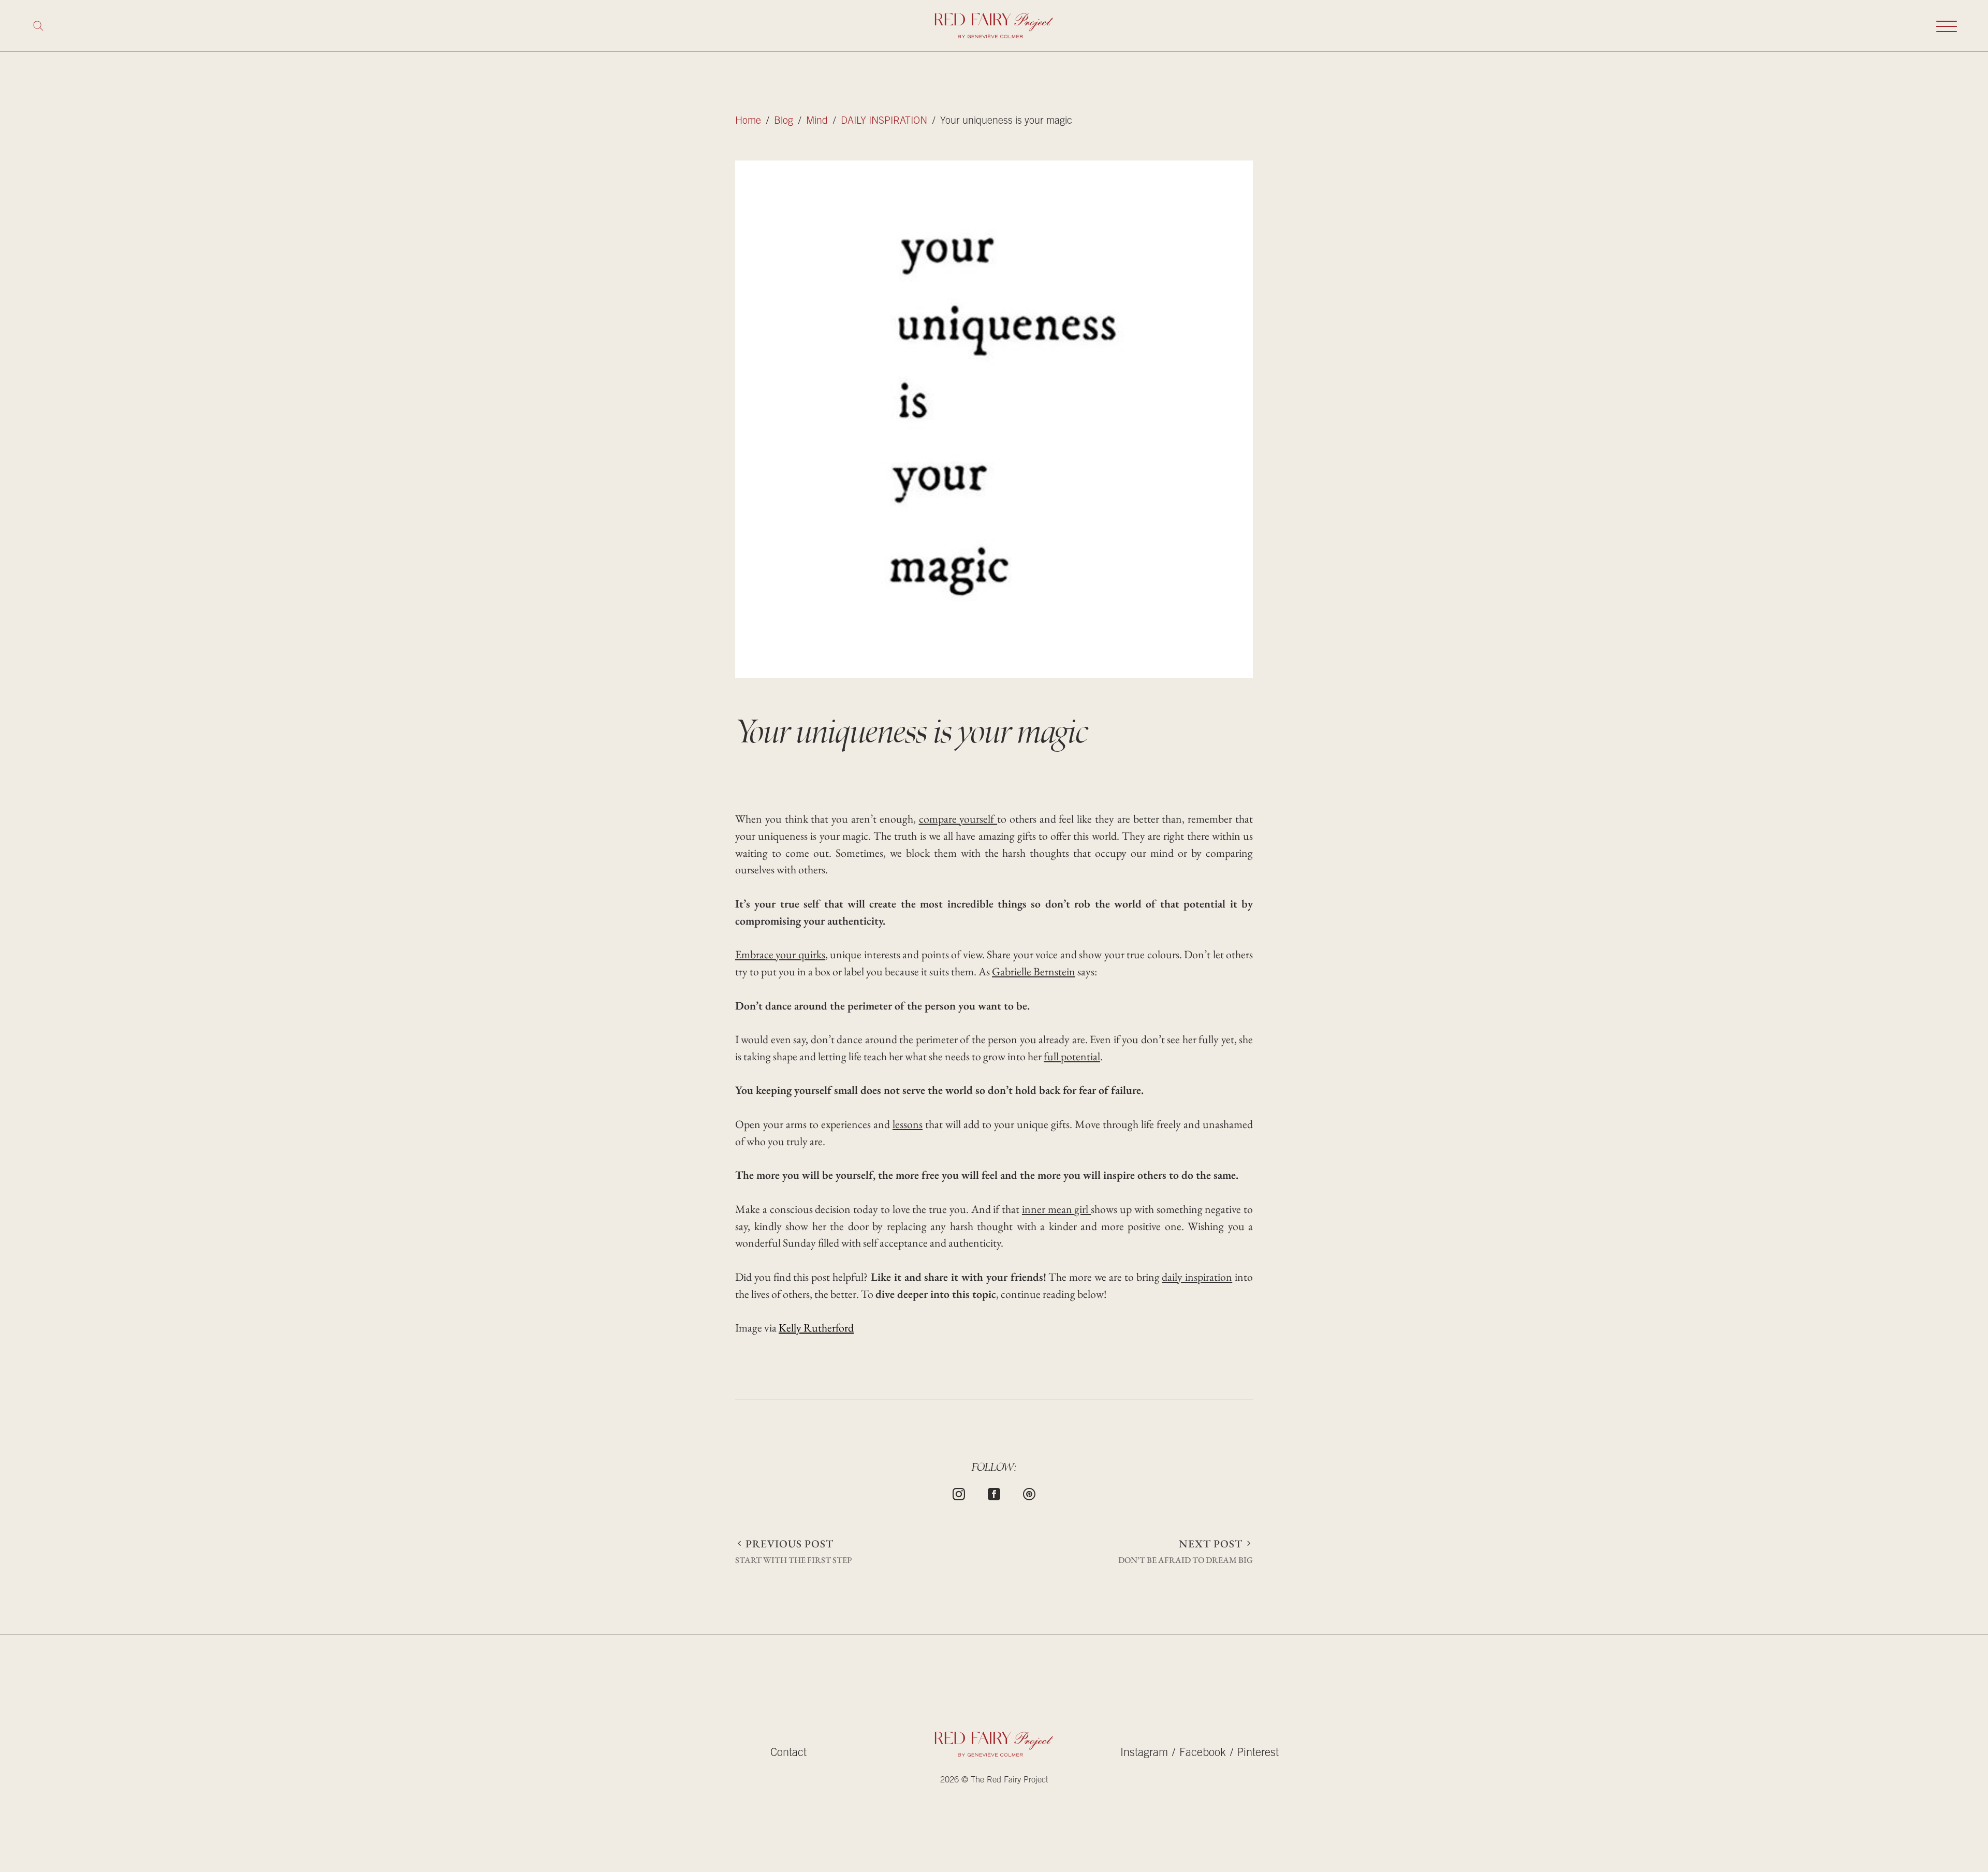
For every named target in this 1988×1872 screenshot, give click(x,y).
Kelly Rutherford (816, 1328)
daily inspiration (1197, 1277)
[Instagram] (959, 1493)
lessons (908, 1124)
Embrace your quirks (780, 954)
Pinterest (1258, 1753)
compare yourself (958, 819)
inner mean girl (1056, 1209)
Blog (784, 121)
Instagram (1144, 1753)
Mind (817, 121)
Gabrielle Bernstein (1034, 971)
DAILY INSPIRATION (884, 121)
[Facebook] (994, 1493)
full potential (1072, 1056)
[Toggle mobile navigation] (1947, 26)
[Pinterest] (1029, 1493)
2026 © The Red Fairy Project (994, 1781)
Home (748, 121)
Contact (788, 1753)
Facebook (1203, 1753)
